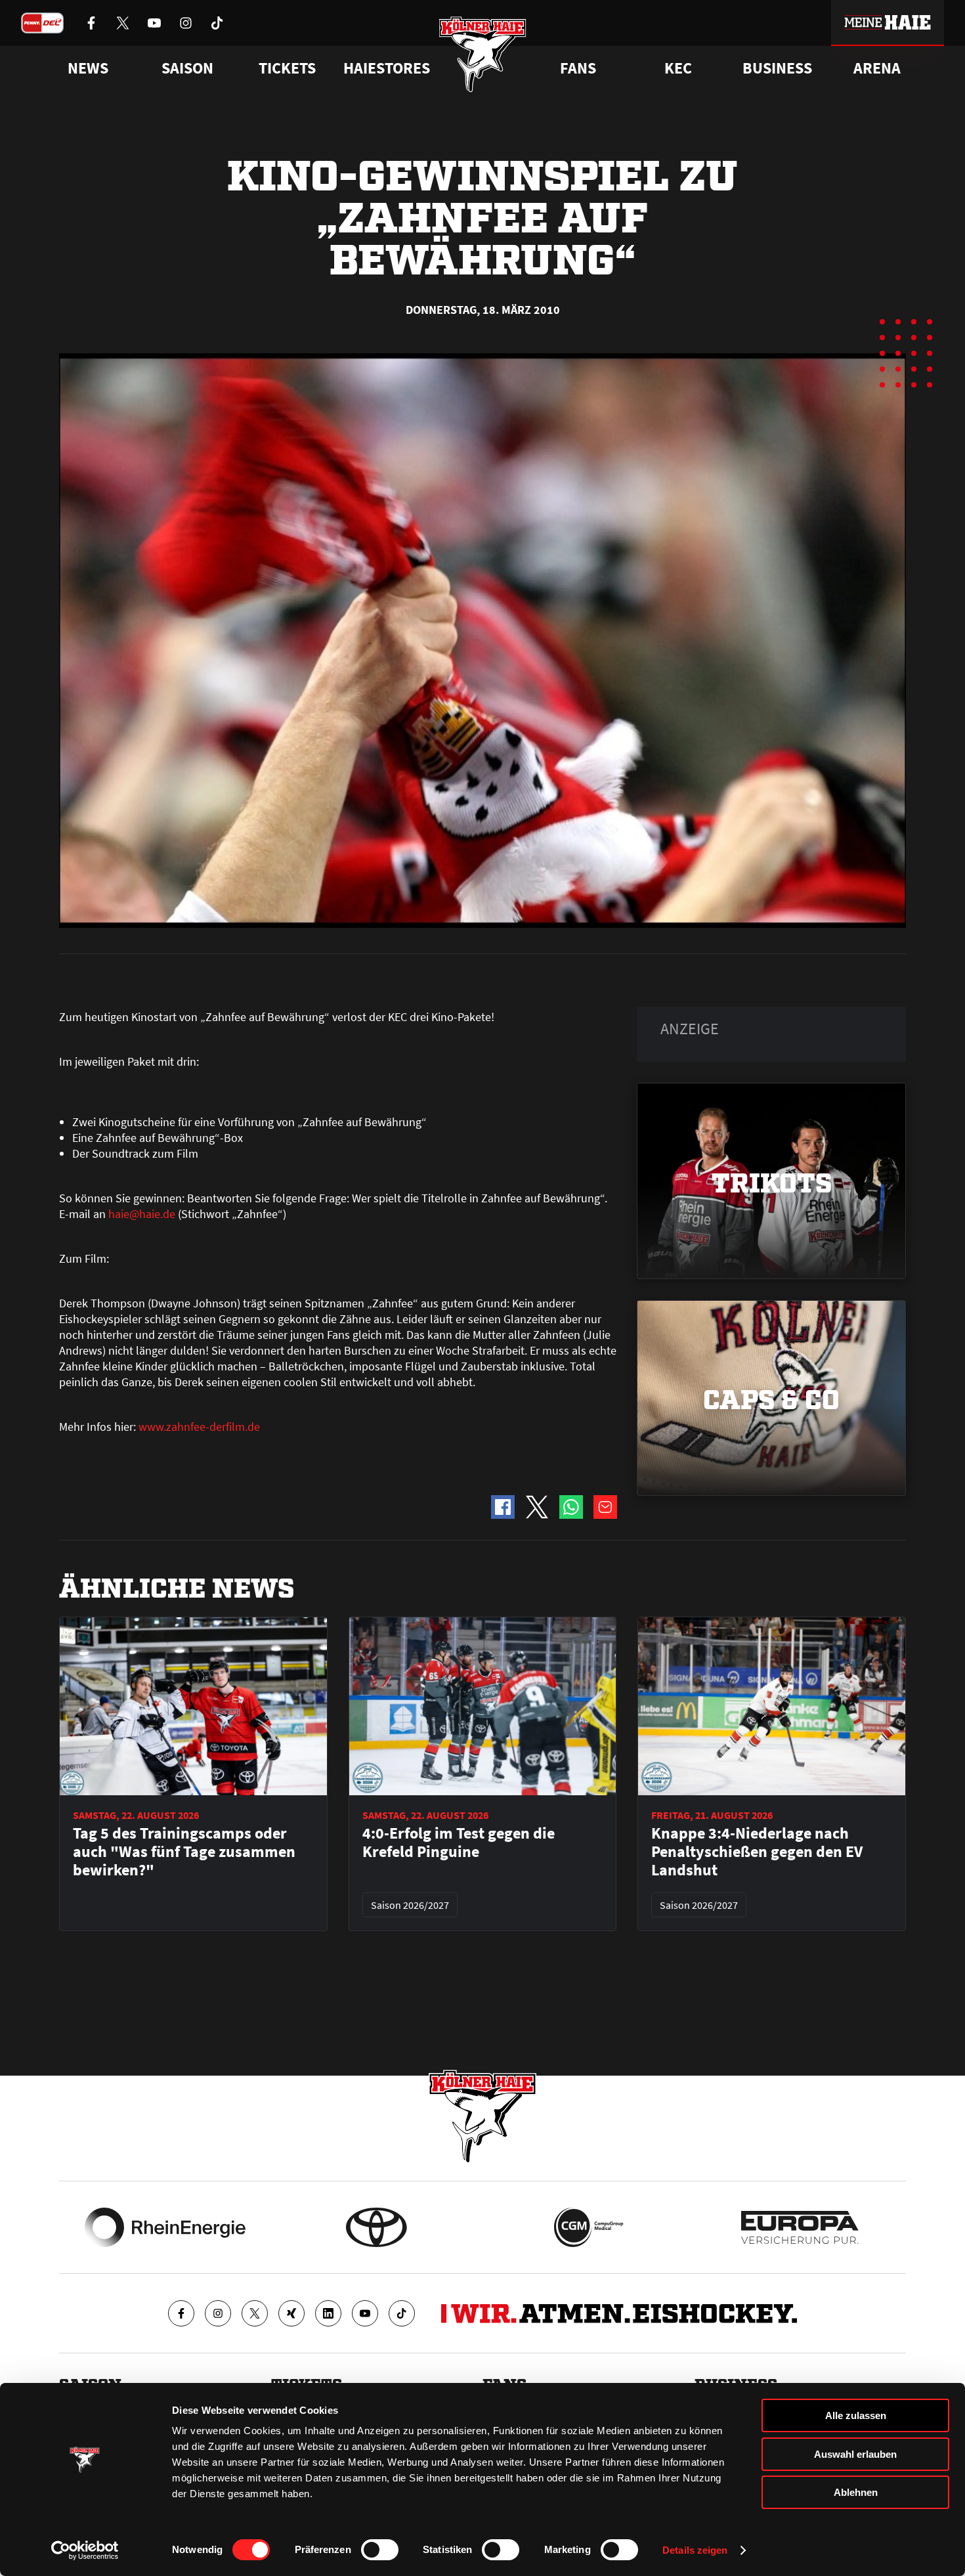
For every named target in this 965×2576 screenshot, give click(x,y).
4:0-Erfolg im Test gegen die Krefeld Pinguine (459, 1843)
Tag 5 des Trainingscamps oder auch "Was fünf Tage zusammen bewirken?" (184, 1852)
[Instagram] (218, 2313)
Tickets (287, 68)
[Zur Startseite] (483, 54)
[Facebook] (181, 2313)
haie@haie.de (142, 1214)
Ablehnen (856, 2492)
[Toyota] (376, 2227)
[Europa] (800, 2227)
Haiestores (387, 68)
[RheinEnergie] (165, 2227)
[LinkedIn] (328, 2313)
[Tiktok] (402, 2313)
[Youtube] (365, 2313)
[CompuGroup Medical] (589, 2227)
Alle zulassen (856, 2415)
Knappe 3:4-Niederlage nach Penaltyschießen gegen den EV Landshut (757, 1852)
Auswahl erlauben (855, 2454)
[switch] (380, 2550)
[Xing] (291, 2313)
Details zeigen (695, 2550)
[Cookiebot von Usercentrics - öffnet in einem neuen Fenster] (85, 2550)
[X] (255, 2313)
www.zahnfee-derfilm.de (199, 1427)
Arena (877, 68)
